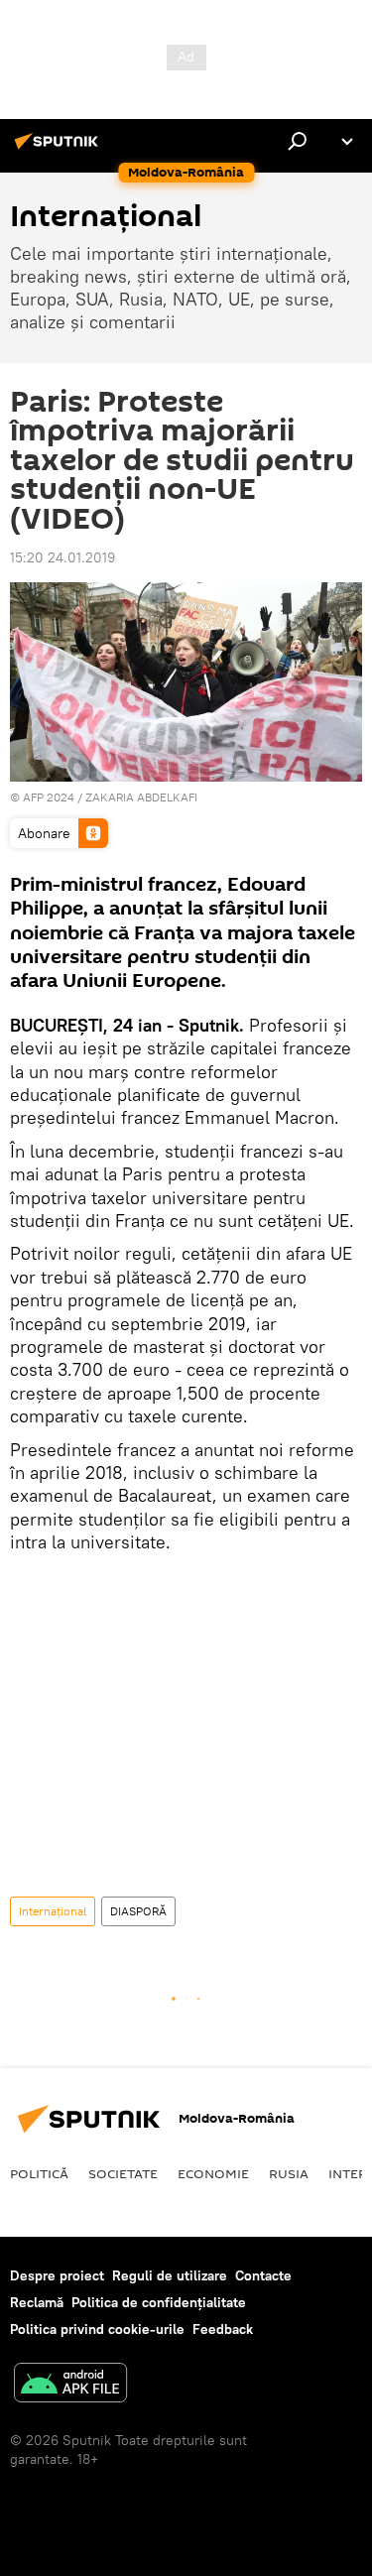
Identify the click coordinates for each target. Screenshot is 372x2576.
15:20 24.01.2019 (62, 557)
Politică (39, 2173)
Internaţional (53, 1911)
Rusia (289, 2173)
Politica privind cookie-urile (97, 2329)
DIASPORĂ (138, 1911)
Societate (123, 2173)
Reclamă (37, 2302)
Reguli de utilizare (170, 2275)
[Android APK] (70, 2385)
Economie (213, 2173)
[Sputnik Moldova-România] (60, 149)
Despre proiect (57, 2275)
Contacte (263, 2275)
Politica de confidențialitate (159, 2302)
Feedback (223, 2329)
